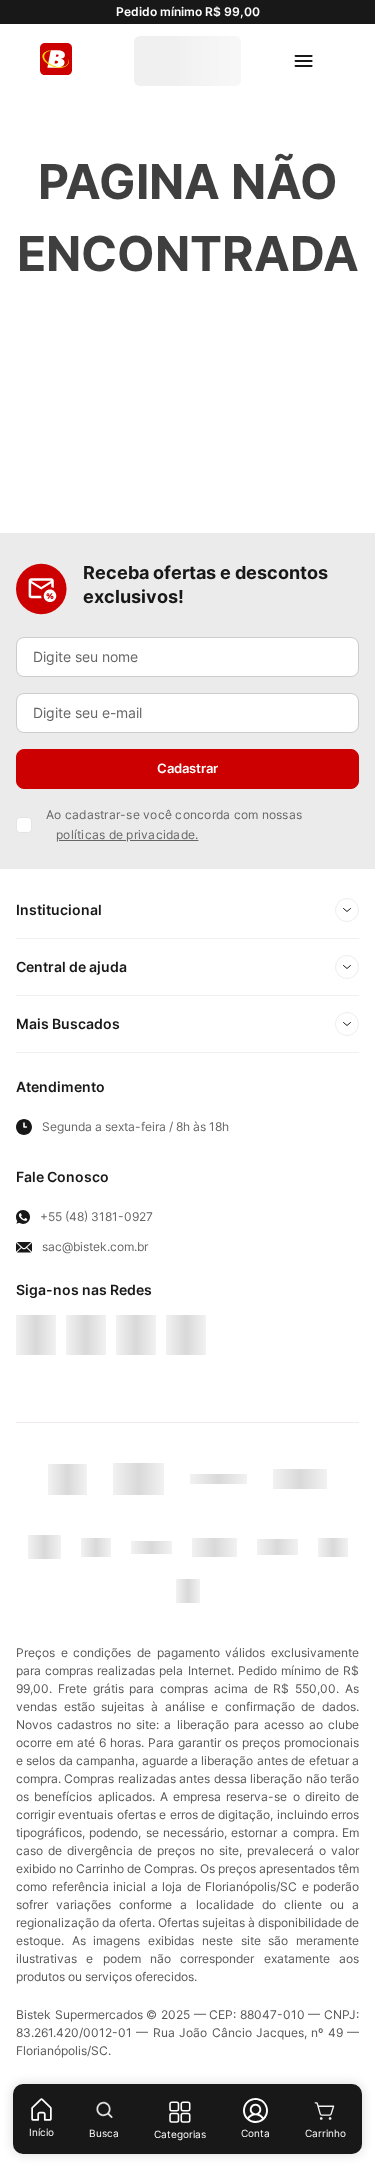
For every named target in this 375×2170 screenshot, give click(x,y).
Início (41, 2132)
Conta (255, 2133)
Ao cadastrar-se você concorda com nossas (174, 880)
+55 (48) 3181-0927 (96, 1273)
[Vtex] (334, 1503)
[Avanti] (253, 1503)
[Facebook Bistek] (36, 1379)
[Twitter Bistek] (86, 1379)
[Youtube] (136, 1379)
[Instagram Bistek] (186, 1379)
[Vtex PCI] (171, 1503)
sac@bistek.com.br (95, 1303)
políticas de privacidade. (127, 890)
